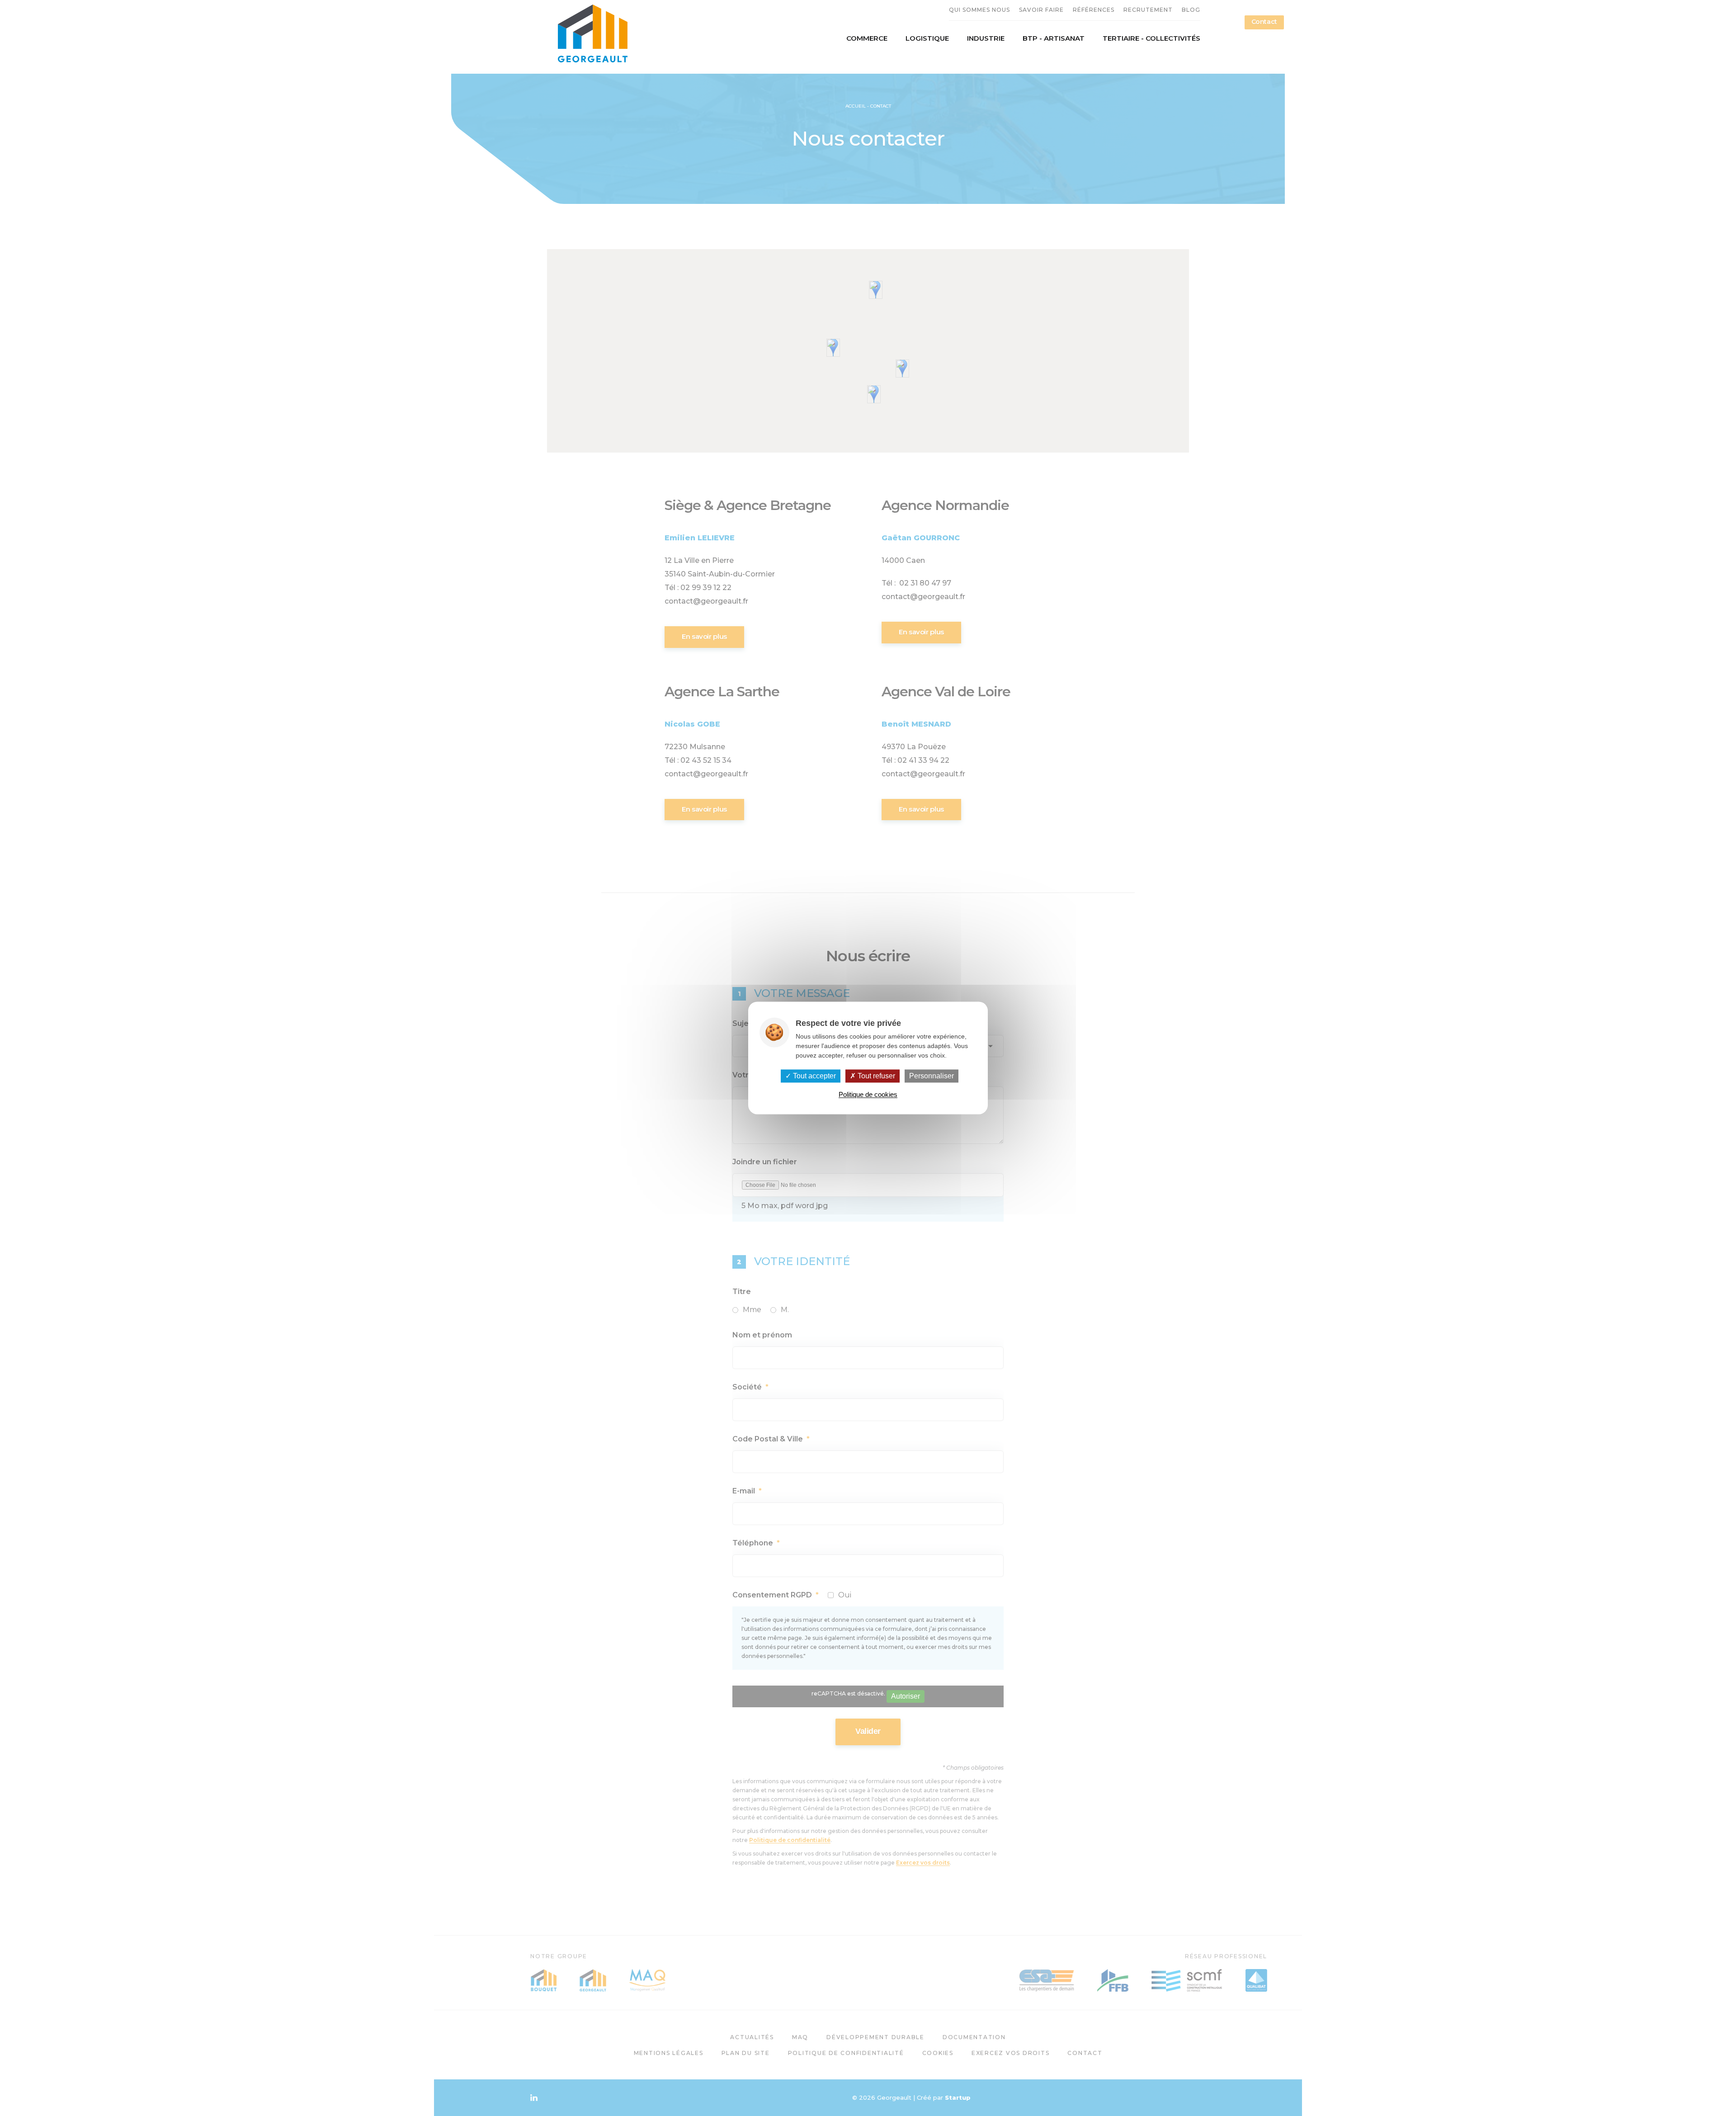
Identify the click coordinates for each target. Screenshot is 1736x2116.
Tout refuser (875, 1076)
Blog (1191, 10)
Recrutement (1148, 10)
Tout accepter (814, 1076)
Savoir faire (1041, 10)
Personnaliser (932, 1076)
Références (1094, 10)
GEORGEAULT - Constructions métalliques (592, 33)
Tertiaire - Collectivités (1151, 38)
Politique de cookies (868, 1095)
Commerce (867, 38)
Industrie (986, 38)
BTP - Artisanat (1054, 38)
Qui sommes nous (979, 10)
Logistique (927, 38)
